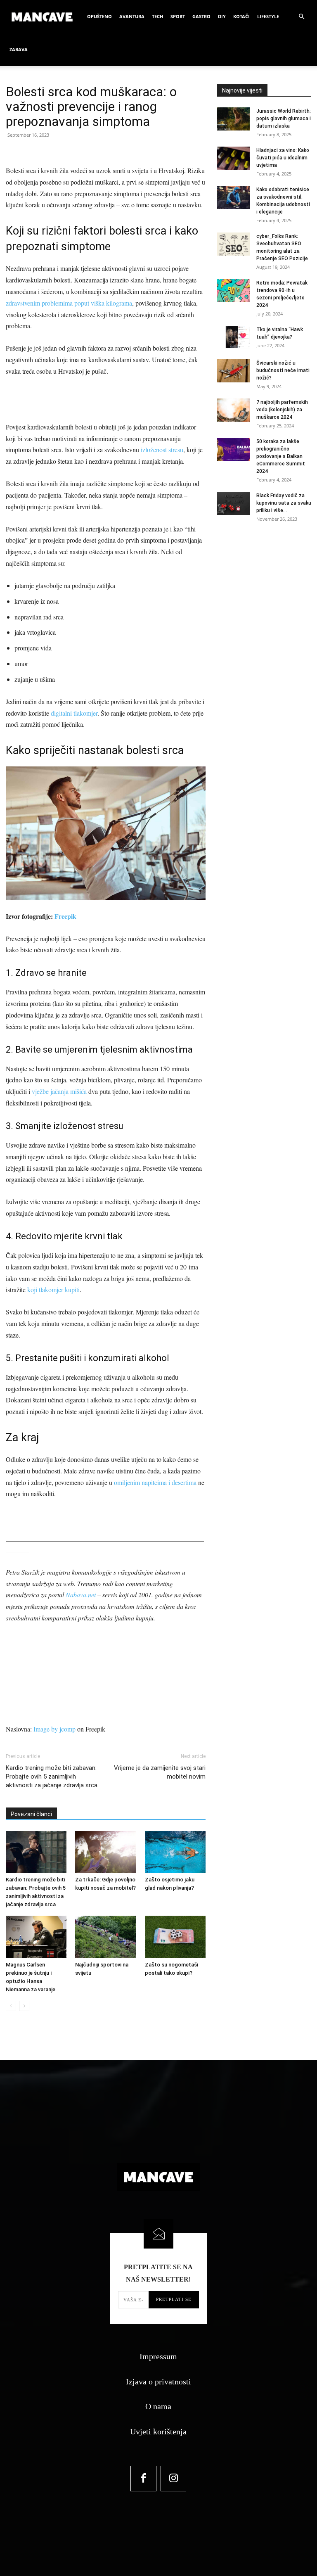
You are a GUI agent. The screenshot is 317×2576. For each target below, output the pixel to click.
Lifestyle (268, 16)
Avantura (132, 16)
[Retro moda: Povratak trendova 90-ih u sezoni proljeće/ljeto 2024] (234, 291)
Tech (157, 16)
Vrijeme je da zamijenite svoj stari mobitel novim (160, 1772)
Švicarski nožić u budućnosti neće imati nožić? (283, 370)
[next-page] (24, 2006)
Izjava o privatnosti (158, 2381)
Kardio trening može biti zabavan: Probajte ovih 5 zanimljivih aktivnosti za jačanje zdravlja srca (52, 1777)
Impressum (158, 2356)
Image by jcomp (54, 1729)
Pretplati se (174, 2299)
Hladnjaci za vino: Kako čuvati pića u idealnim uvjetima (283, 158)
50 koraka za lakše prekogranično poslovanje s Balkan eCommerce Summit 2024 (281, 456)
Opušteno (99, 16)
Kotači (241, 16)
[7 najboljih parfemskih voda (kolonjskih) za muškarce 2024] (234, 410)
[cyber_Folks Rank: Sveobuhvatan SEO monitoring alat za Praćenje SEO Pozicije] (234, 244)
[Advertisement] (106, 400)
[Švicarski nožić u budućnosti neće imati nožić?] (234, 371)
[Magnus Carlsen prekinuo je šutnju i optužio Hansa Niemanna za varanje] (36, 1937)
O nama (158, 2406)
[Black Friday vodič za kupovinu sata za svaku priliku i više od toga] (234, 503)
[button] (301, 17)
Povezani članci (31, 1814)
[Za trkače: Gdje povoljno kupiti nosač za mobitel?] (105, 1852)
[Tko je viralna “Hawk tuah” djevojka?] (234, 337)
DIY (222, 16)
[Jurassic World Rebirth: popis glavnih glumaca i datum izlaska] (234, 119)
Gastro (201, 16)
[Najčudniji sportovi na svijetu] (105, 1937)
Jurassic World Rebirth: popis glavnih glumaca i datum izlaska (284, 119)
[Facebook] (143, 2479)
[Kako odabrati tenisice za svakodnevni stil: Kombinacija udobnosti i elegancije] (234, 197)
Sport (178, 16)
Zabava (19, 49)
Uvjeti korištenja (158, 2431)
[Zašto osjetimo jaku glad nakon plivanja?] (175, 1852)
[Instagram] (174, 2479)
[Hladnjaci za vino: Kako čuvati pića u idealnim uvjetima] (234, 158)
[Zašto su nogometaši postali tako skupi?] (175, 1937)
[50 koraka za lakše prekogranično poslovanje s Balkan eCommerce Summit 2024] (234, 449)
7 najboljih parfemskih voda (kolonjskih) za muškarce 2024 (282, 410)
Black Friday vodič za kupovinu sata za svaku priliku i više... (284, 503)
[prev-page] (11, 2006)
